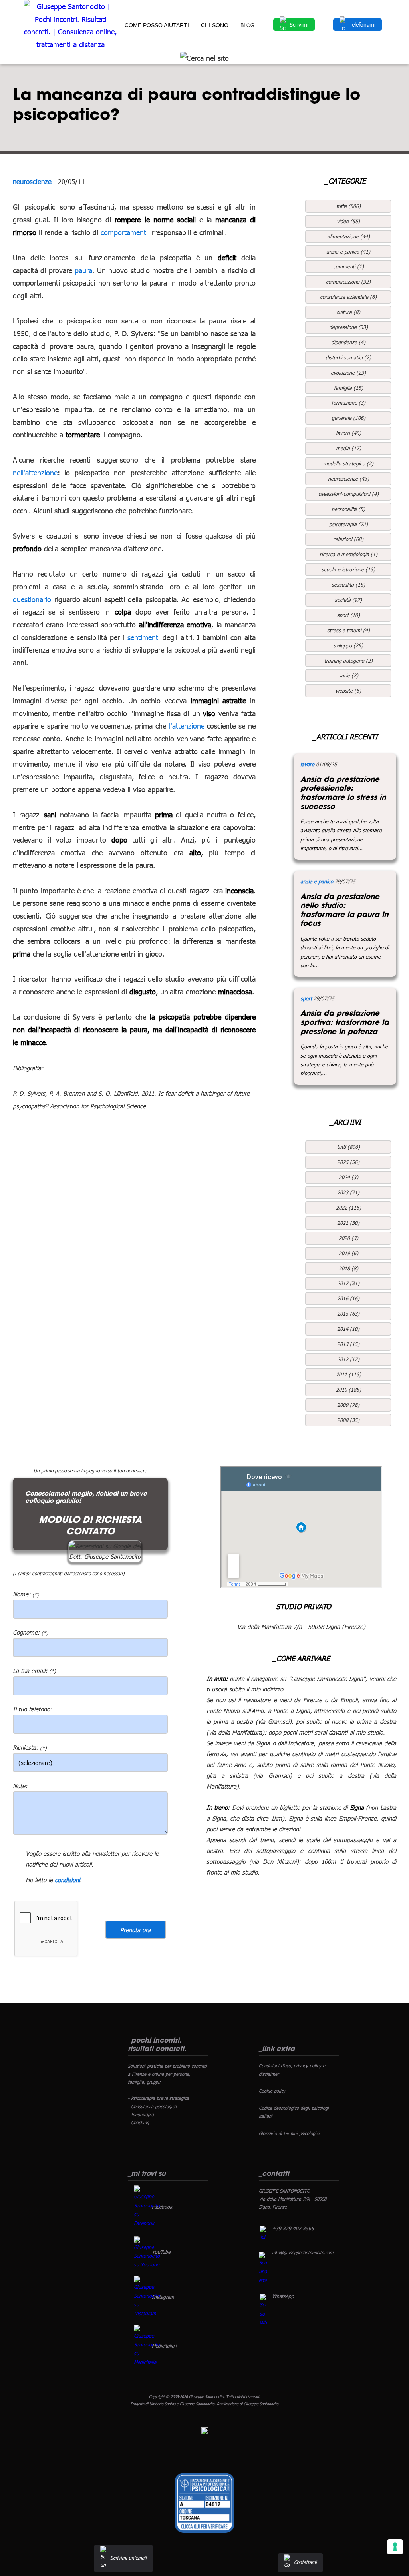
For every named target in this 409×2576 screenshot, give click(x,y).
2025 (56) (348, 1162)
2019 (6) (348, 1253)
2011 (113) (348, 1374)
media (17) (348, 448)
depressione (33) (348, 327)
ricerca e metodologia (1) (348, 554)
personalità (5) (348, 509)
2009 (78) (348, 1405)
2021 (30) (348, 1223)
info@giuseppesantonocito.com (303, 2252)
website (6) (348, 691)
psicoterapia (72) (348, 524)
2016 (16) (348, 1298)
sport (306, 998)
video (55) (348, 221)
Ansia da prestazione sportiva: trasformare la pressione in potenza (345, 1022)
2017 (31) (348, 1283)
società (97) (348, 600)
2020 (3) (348, 1238)
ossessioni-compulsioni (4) (348, 494)
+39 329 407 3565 (293, 2228)
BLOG (247, 25)
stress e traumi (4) (348, 630)
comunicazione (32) (348, 282)
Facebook (162, 2207)
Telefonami (362, 25)
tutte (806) (348, 206)
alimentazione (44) (348, 236)
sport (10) (348, 615)
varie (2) (348, 675)
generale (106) (348, 418)
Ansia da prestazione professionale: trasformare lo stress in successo (343, 793)
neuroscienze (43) (348, 479)
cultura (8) (348, 312)
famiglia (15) (348, 388)
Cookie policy (272, 2091)
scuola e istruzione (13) (348, 569)
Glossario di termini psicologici (289, 2133)
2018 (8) (348, 1268)
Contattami (305, 2562)
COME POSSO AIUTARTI (157, 25)
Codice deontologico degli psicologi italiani (294, 2112)
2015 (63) (348, 1314)
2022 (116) (348, 1208)
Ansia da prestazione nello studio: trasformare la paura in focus (344, 910)
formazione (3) (348, 403)
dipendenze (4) (348, 342)
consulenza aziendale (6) (348, 297)
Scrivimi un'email (128, 2558)
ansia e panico (317, 881)
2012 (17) (348, 1359)
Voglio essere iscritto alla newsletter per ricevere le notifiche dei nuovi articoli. (92, 1859)
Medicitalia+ (165, 2346)
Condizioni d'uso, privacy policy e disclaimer (292, 2070)
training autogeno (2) (348, 661)
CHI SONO (215, 25)
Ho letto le (39, 1880)
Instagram (163, 2297)
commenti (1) (348, 266)
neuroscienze (32, 181)
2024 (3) (348, 1177)
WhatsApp (283, 2296)
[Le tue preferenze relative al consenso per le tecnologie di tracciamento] (395, 2547)
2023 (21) (348, 1192)
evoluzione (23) (348, 373)
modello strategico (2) (348, 463)
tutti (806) (348, 1147)
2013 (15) (348, 1344)
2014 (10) (348, 1329)
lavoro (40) (348, 433)
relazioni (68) (348, 539)
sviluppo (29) (348, 645)
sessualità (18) (348, 585)
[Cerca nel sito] (204, 58)
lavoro (307, 764)
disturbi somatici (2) (348, 357)
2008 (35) (348, 1420)
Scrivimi (299, 25)
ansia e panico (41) (348, 252)
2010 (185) (348, 1390)
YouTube (161, 2252)
